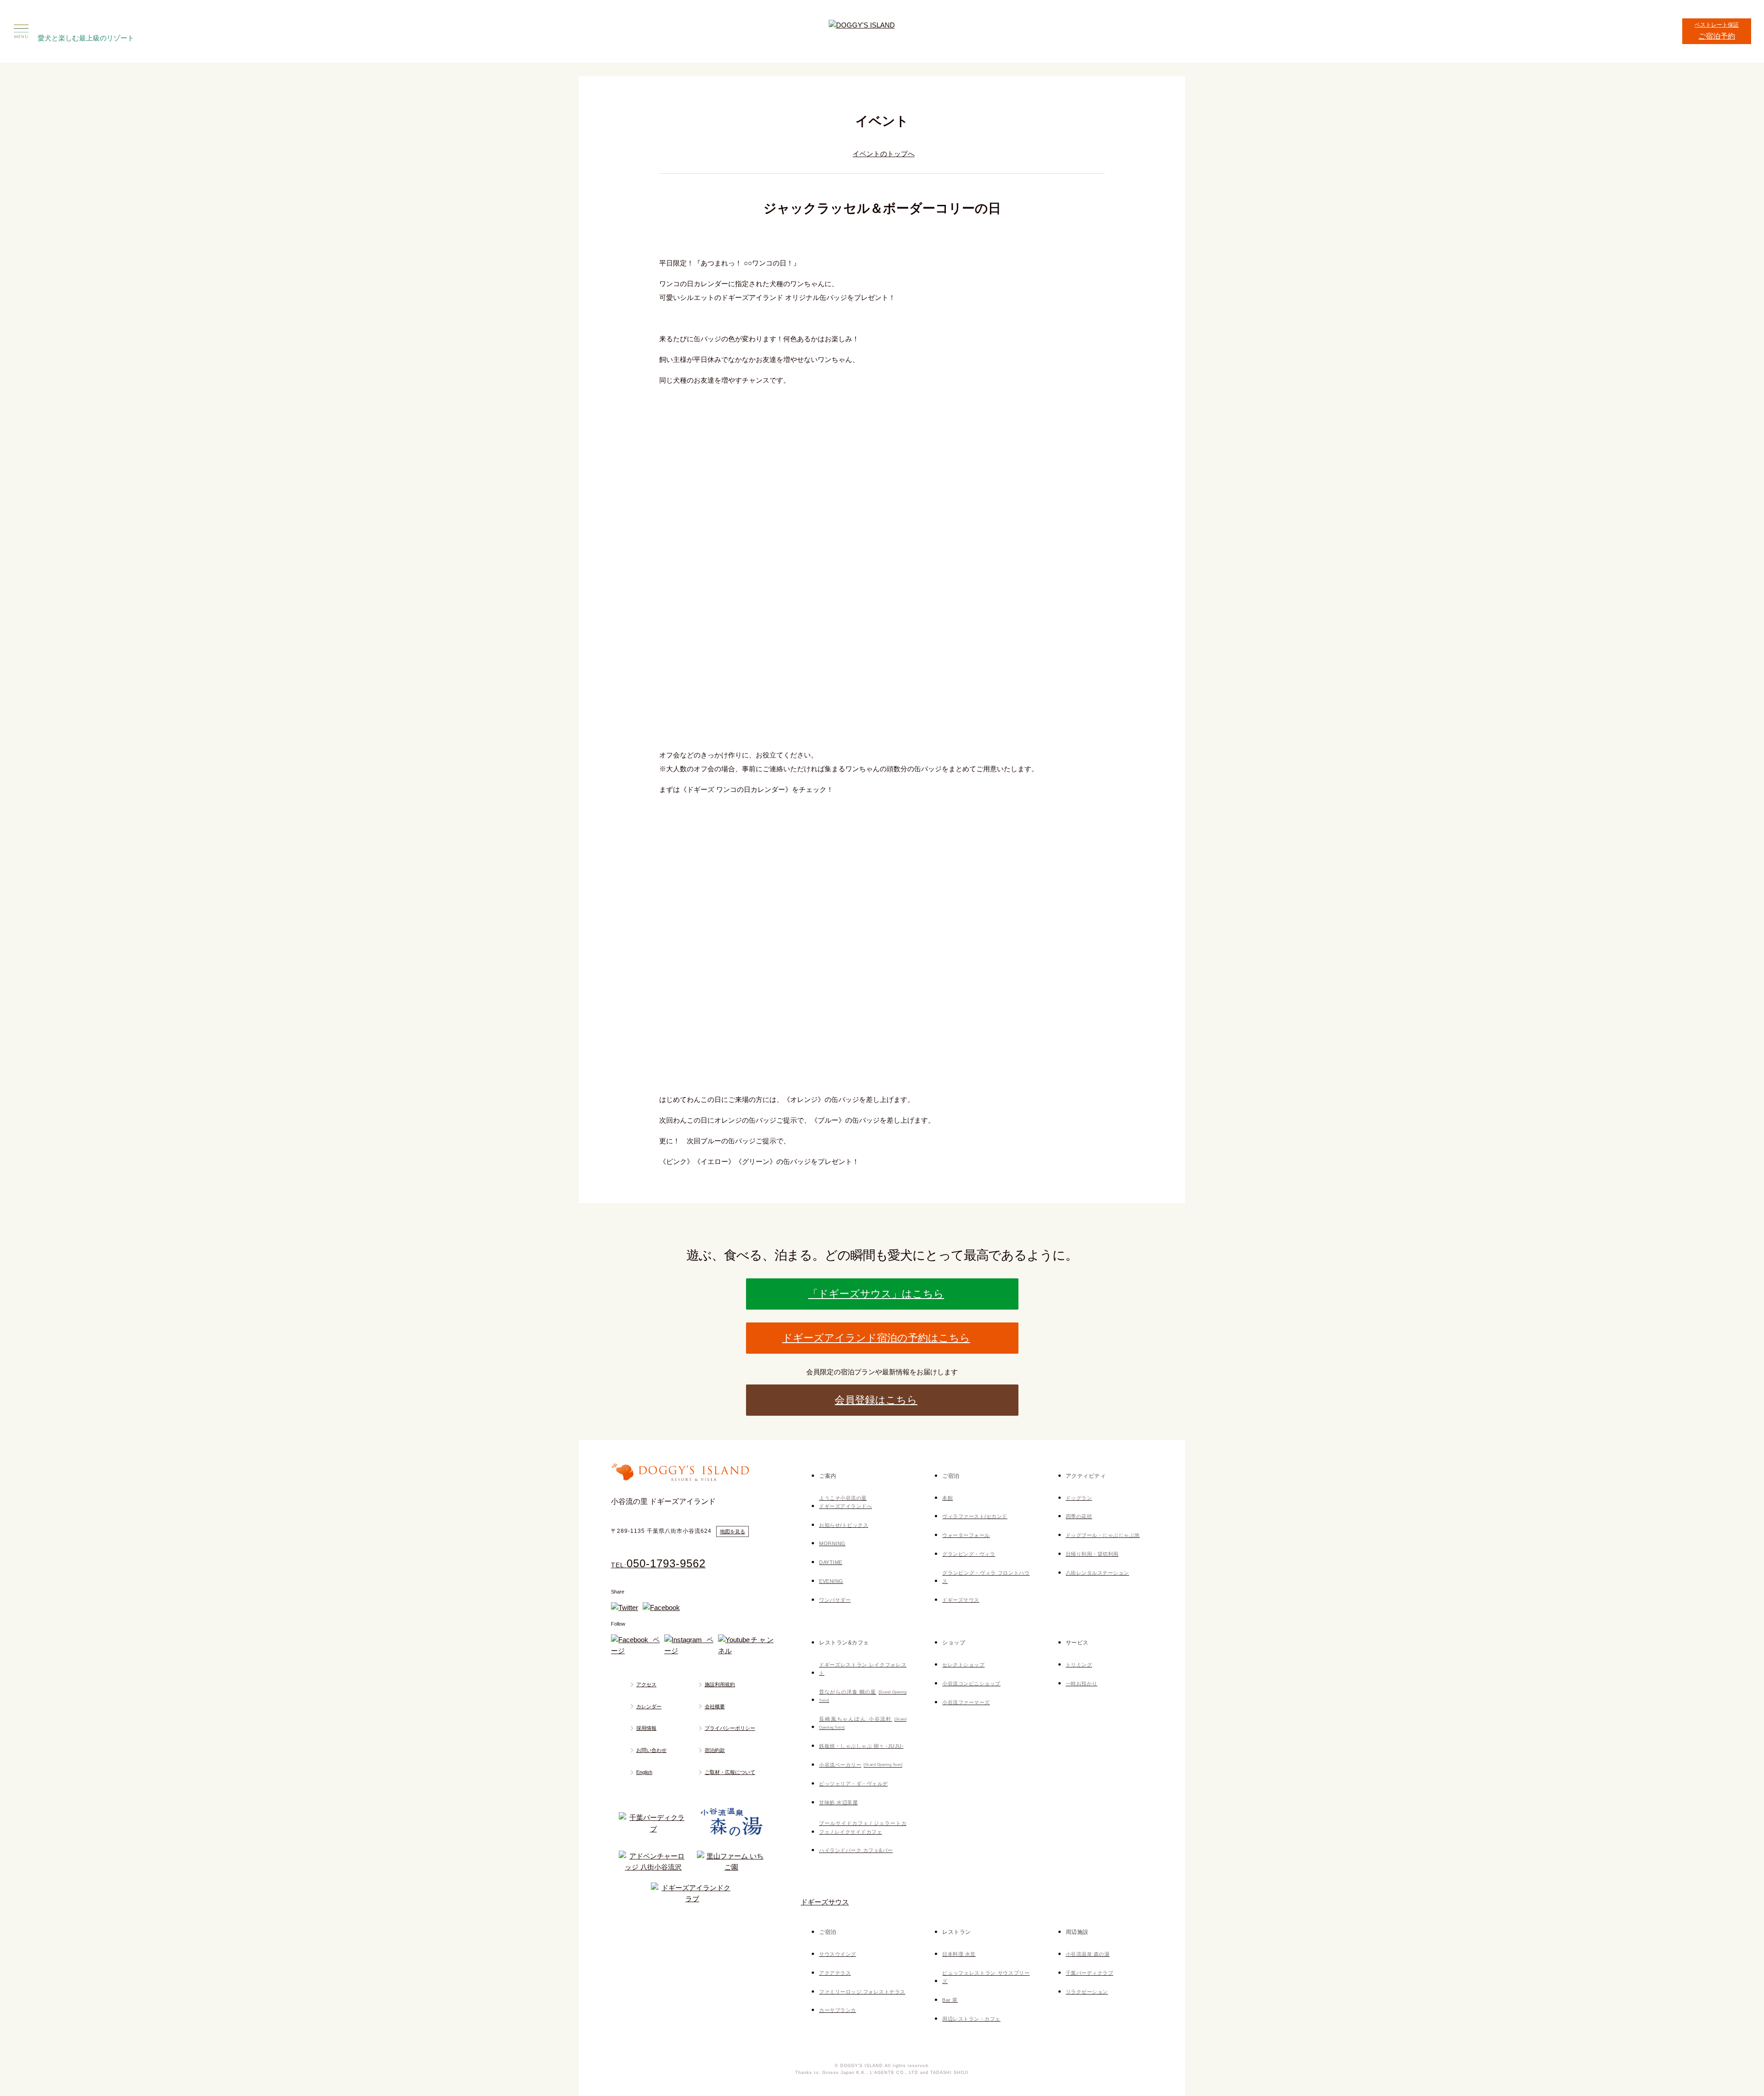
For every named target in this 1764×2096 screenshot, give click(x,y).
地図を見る (732, 1531)
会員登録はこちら (876, 1400)
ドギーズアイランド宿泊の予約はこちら (876, 1338)
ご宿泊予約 (1717, 27)
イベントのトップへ (884, 154)
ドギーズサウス (825, 1902)
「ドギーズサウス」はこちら (876, 1294)
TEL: (658, 1565)
